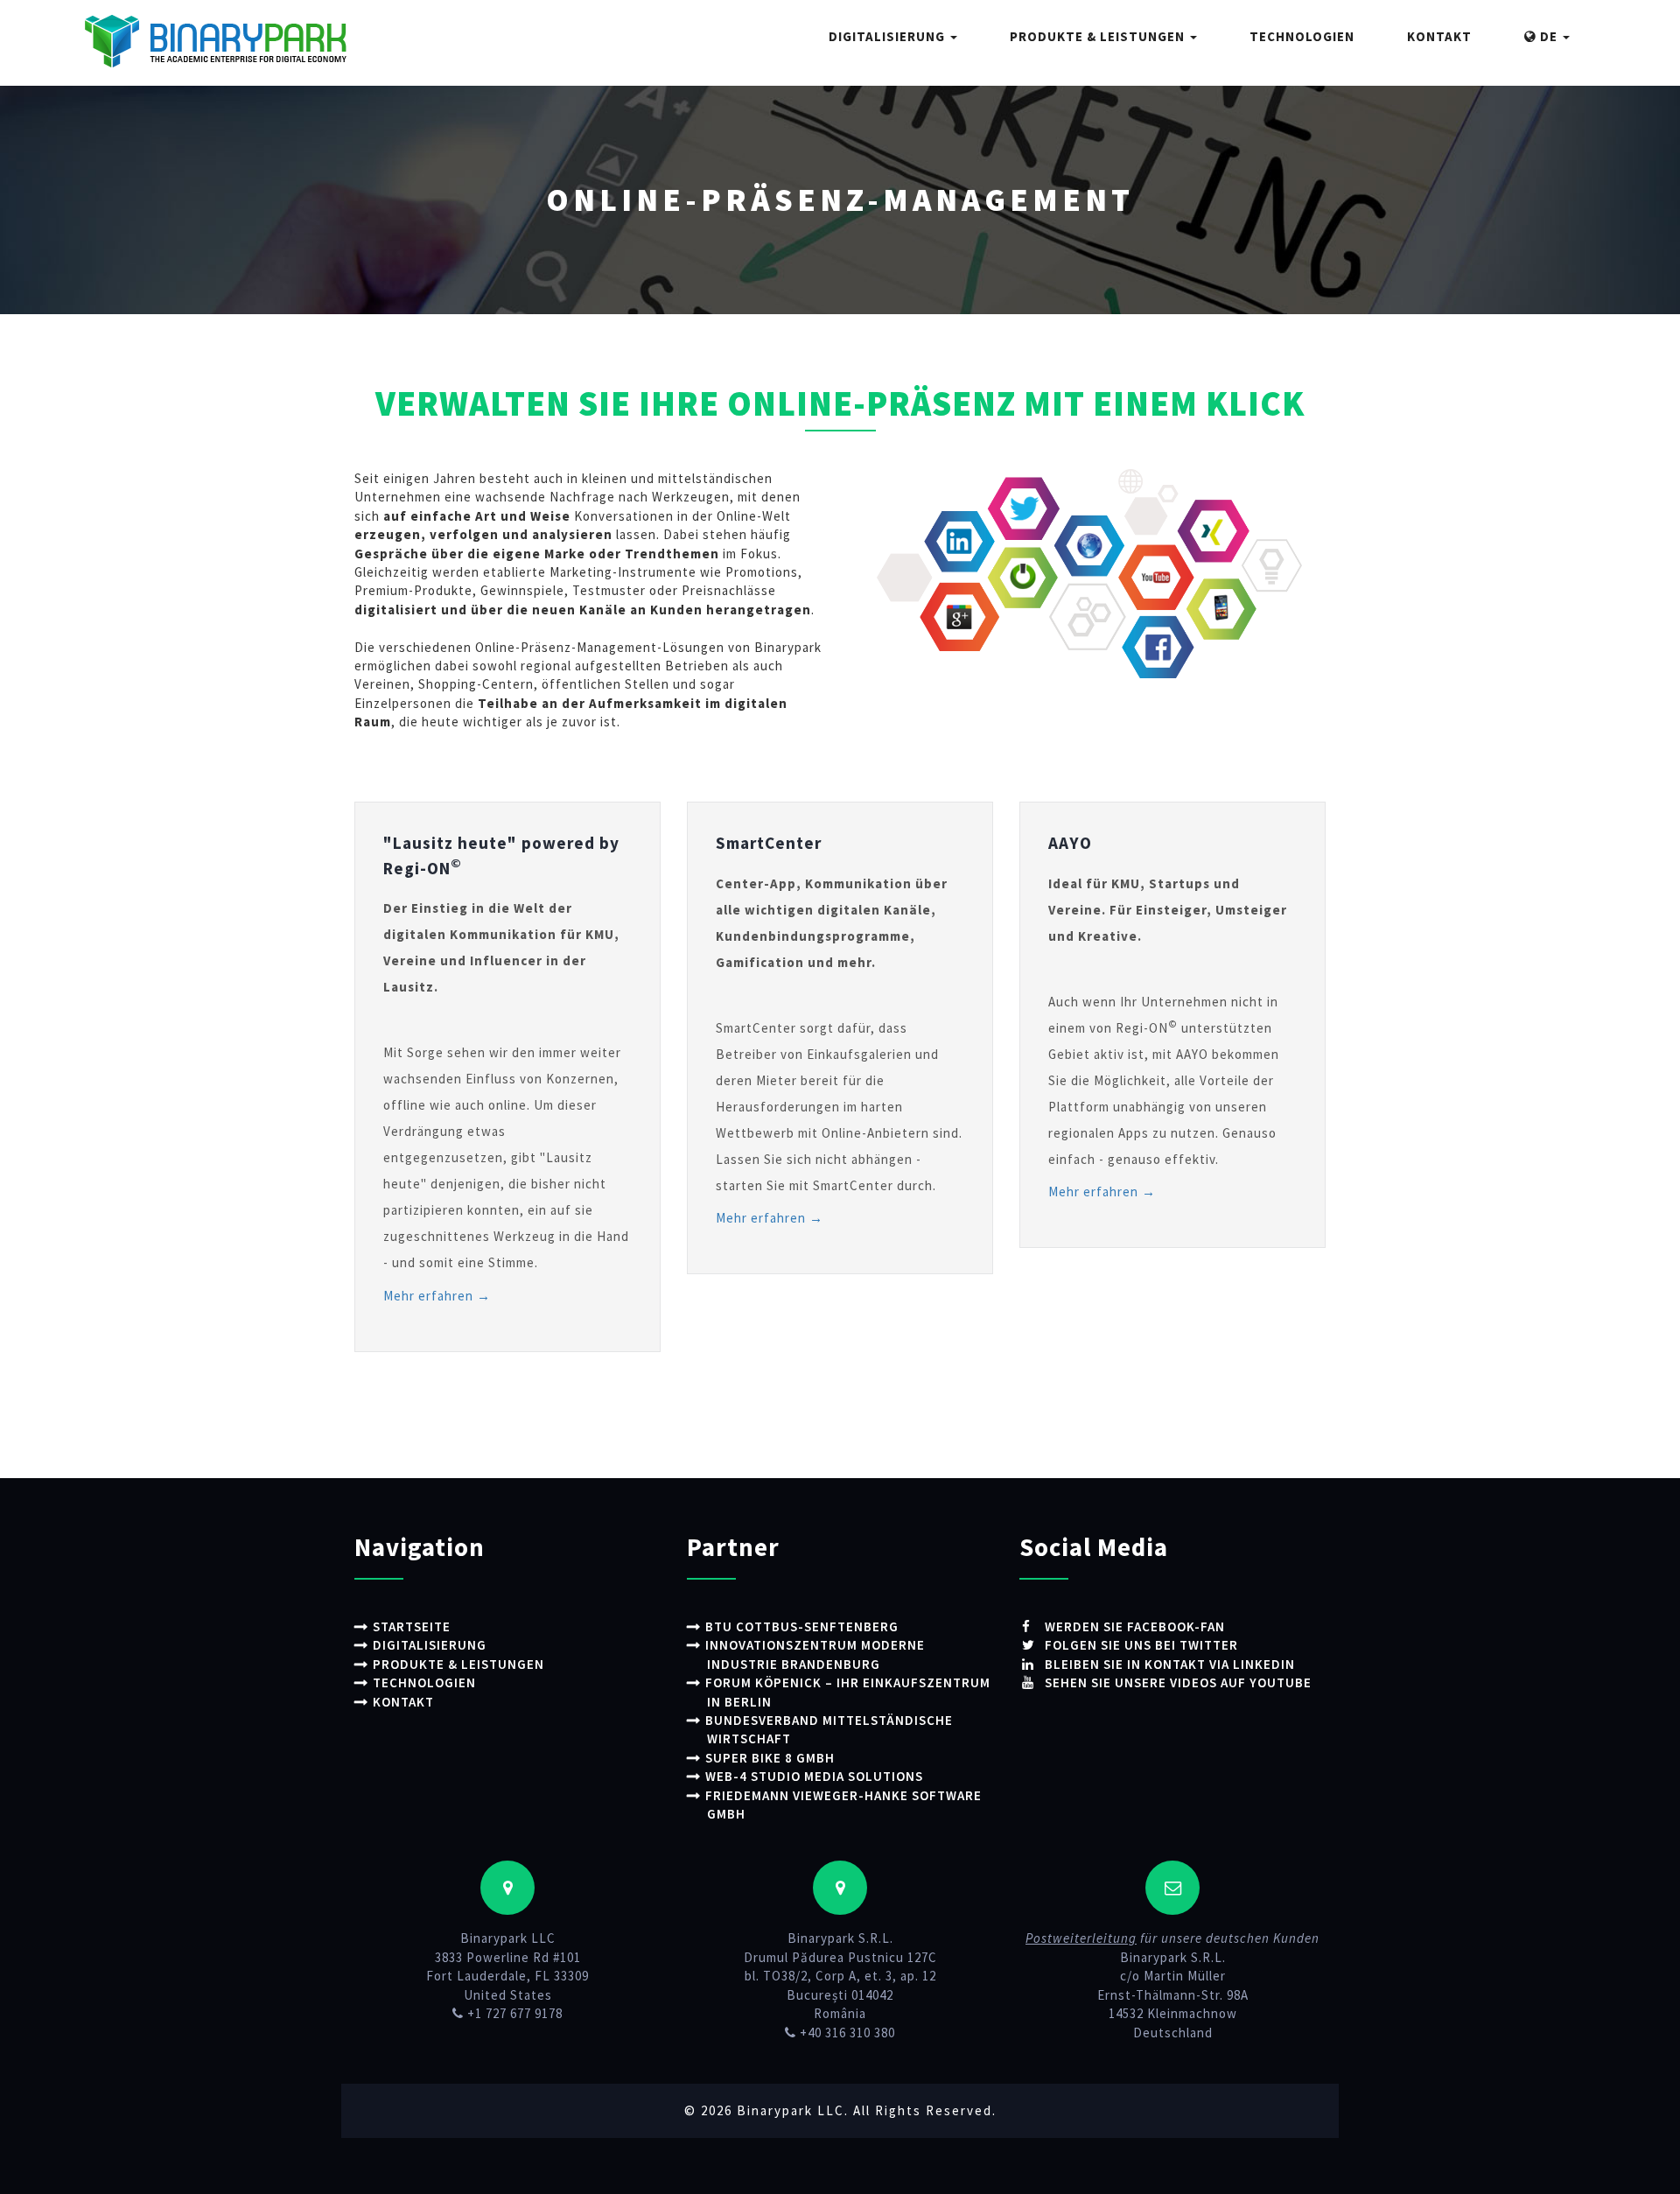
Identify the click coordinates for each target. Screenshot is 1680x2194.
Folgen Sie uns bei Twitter (1140, 1645)
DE (1549, 36)
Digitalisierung (889, 36)
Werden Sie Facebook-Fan (1133, 1626)
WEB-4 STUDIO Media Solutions (814, 1776)
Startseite (412, 1626)
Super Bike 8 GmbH (770, 1758)
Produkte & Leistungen (1099, 36)
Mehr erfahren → (437, 1296)
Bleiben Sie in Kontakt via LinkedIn (1168, 1664)
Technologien (1302, 36)
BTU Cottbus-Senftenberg (802, 1626)
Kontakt (1439, 36)
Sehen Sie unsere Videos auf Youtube (1176, 1682)
